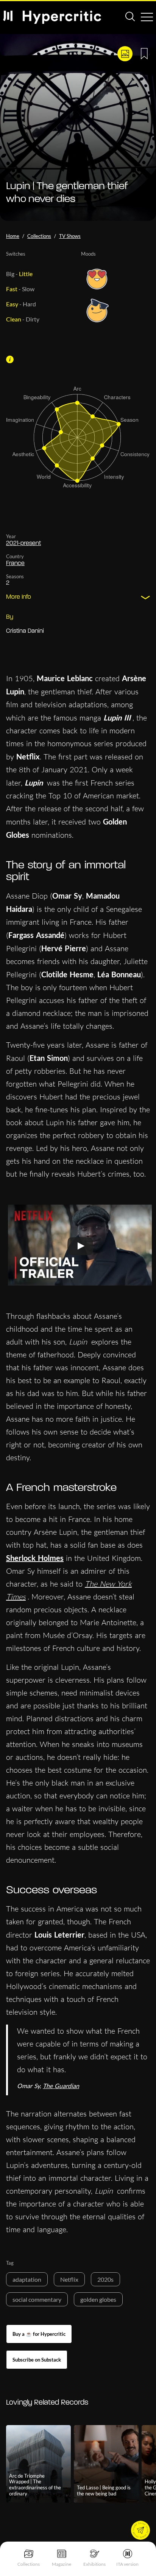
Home (13, 236)
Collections (29, 2564)
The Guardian (61, 2086)
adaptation (27, 2279)
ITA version (127, 2564)
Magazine (62, 2564)
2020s (105, 2279)
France (15, 564)
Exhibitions (94, 2564)
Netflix (69, 2279)
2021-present (23, 543)
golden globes (98, 2299)
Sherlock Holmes (35, 1558)
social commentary (37, 2299)
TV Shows (70, 236)
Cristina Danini (25, 631)
